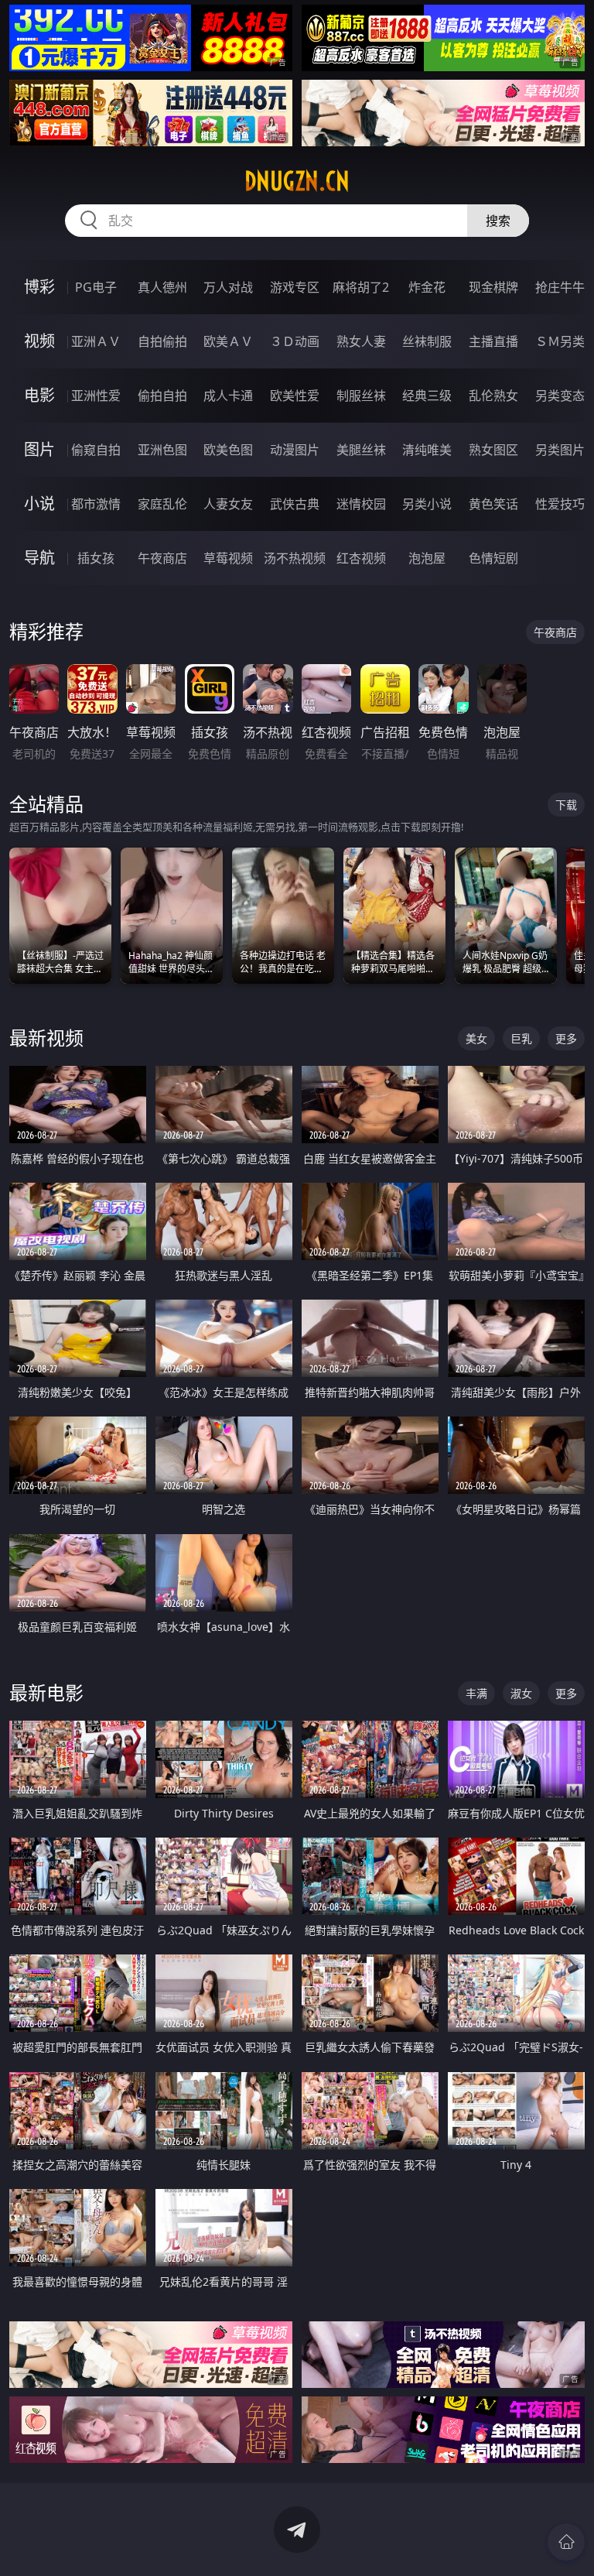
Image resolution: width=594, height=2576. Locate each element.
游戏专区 (295, 287)
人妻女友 (228, 504)
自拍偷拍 (162, 341)
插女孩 (96, 558)
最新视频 (46, 1038)
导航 (39, 558)
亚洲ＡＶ (96, 341)
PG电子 (96, 287)
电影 (39, 395)
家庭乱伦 (162, 504)
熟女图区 (493, 450)
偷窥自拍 (96, 450)
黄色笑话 (493, 504)
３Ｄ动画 (295, 341)
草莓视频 (228, 558)
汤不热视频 (295, 558)
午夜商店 (162, 558)
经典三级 (427, 396)
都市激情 (96, 504)
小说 (39, 504)
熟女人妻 (361, 341)
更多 (566, 1038)
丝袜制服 (427, 341)
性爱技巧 (560, 504)
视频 (39, 341)
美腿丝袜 (361, 450)
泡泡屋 (427, 558)
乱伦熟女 (493, 396)
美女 (476, 1038)
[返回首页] (566, 2542)
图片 (39, 449)
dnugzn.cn (297, 181)
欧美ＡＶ (228, 341)
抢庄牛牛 (560, 287)
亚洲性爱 (96, 396)
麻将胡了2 (361, 287)
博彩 (39, 287)
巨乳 (521, 1038)
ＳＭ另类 (560, 341)
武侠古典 (295, 504)
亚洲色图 (162, 450)
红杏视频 (361, 558)
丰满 (476, 1693)
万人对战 (228, 287)
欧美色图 (228, 450)
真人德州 (162, 287)
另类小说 (427, 504)
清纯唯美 (427, 450)
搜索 (498, 221)
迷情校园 (361, 504)
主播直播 (493, 341)
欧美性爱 (295, 396)
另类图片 (560, 450)
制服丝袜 (361, 396)
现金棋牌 (493, 287)
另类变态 (560, 396)
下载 (566, 805)
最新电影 (46, 1692)
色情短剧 (493, 558)
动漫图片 (295, 450)
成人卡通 (228, 396)
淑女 (521, 1693)
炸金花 (427, 287)
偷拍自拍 (162, 396)
